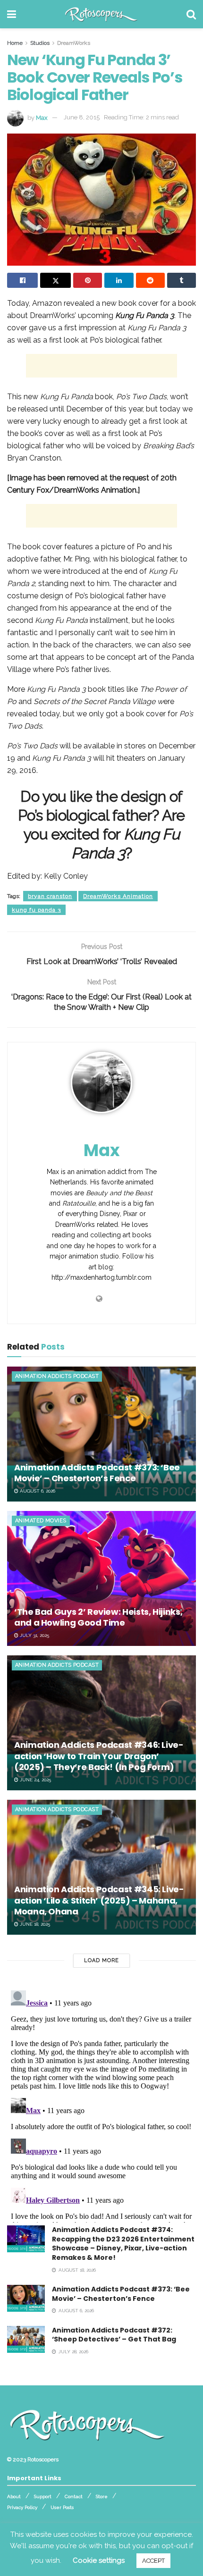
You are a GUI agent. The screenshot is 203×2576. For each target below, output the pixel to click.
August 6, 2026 (37, 1491)
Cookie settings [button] (99, 2560)
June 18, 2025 (34, 1924)
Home (15, 43)
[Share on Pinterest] (88, 280)
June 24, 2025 (35, 1780)
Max (42, 117)
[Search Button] (191, 14)
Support (43, 2496)
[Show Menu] (12, 14)
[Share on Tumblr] (182, 280)
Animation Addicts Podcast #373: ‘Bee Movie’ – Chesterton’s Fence (97, 1473)
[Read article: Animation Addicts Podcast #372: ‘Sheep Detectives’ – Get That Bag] (26, 2339)
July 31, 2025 (34, 1635)
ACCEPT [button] (153, 2561)
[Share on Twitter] (55, 280)
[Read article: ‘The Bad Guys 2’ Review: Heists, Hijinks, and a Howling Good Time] (101, 1578)
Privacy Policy (22, 2507)
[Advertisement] (101, 366)
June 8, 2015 (82, 117)
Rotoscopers (43, 2459)
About (14, 2496)
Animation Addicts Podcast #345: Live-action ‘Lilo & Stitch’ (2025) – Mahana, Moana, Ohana (99, 1900)
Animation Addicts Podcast (57, 1376)
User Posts (62, 2507)
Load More (101, 1960)
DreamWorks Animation (118, 896)
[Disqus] (101, 2105)
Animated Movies (41, 1521)
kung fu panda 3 (36, 910)
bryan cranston (50, 896)
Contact (74, 2496)
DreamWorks (74, 43)
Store (102, 2496)
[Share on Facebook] (22, 280)
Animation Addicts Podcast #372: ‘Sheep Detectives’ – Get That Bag (114, 2335)
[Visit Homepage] (101, 14)
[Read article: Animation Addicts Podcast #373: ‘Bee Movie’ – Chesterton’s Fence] (101, 1434)
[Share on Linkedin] (119, 280)
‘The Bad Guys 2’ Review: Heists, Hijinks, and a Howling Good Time (98, 1617)
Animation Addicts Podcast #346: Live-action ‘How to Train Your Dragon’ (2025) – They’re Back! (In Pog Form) (99, 1756)
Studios (40, 43)
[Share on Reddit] (150, 280)
